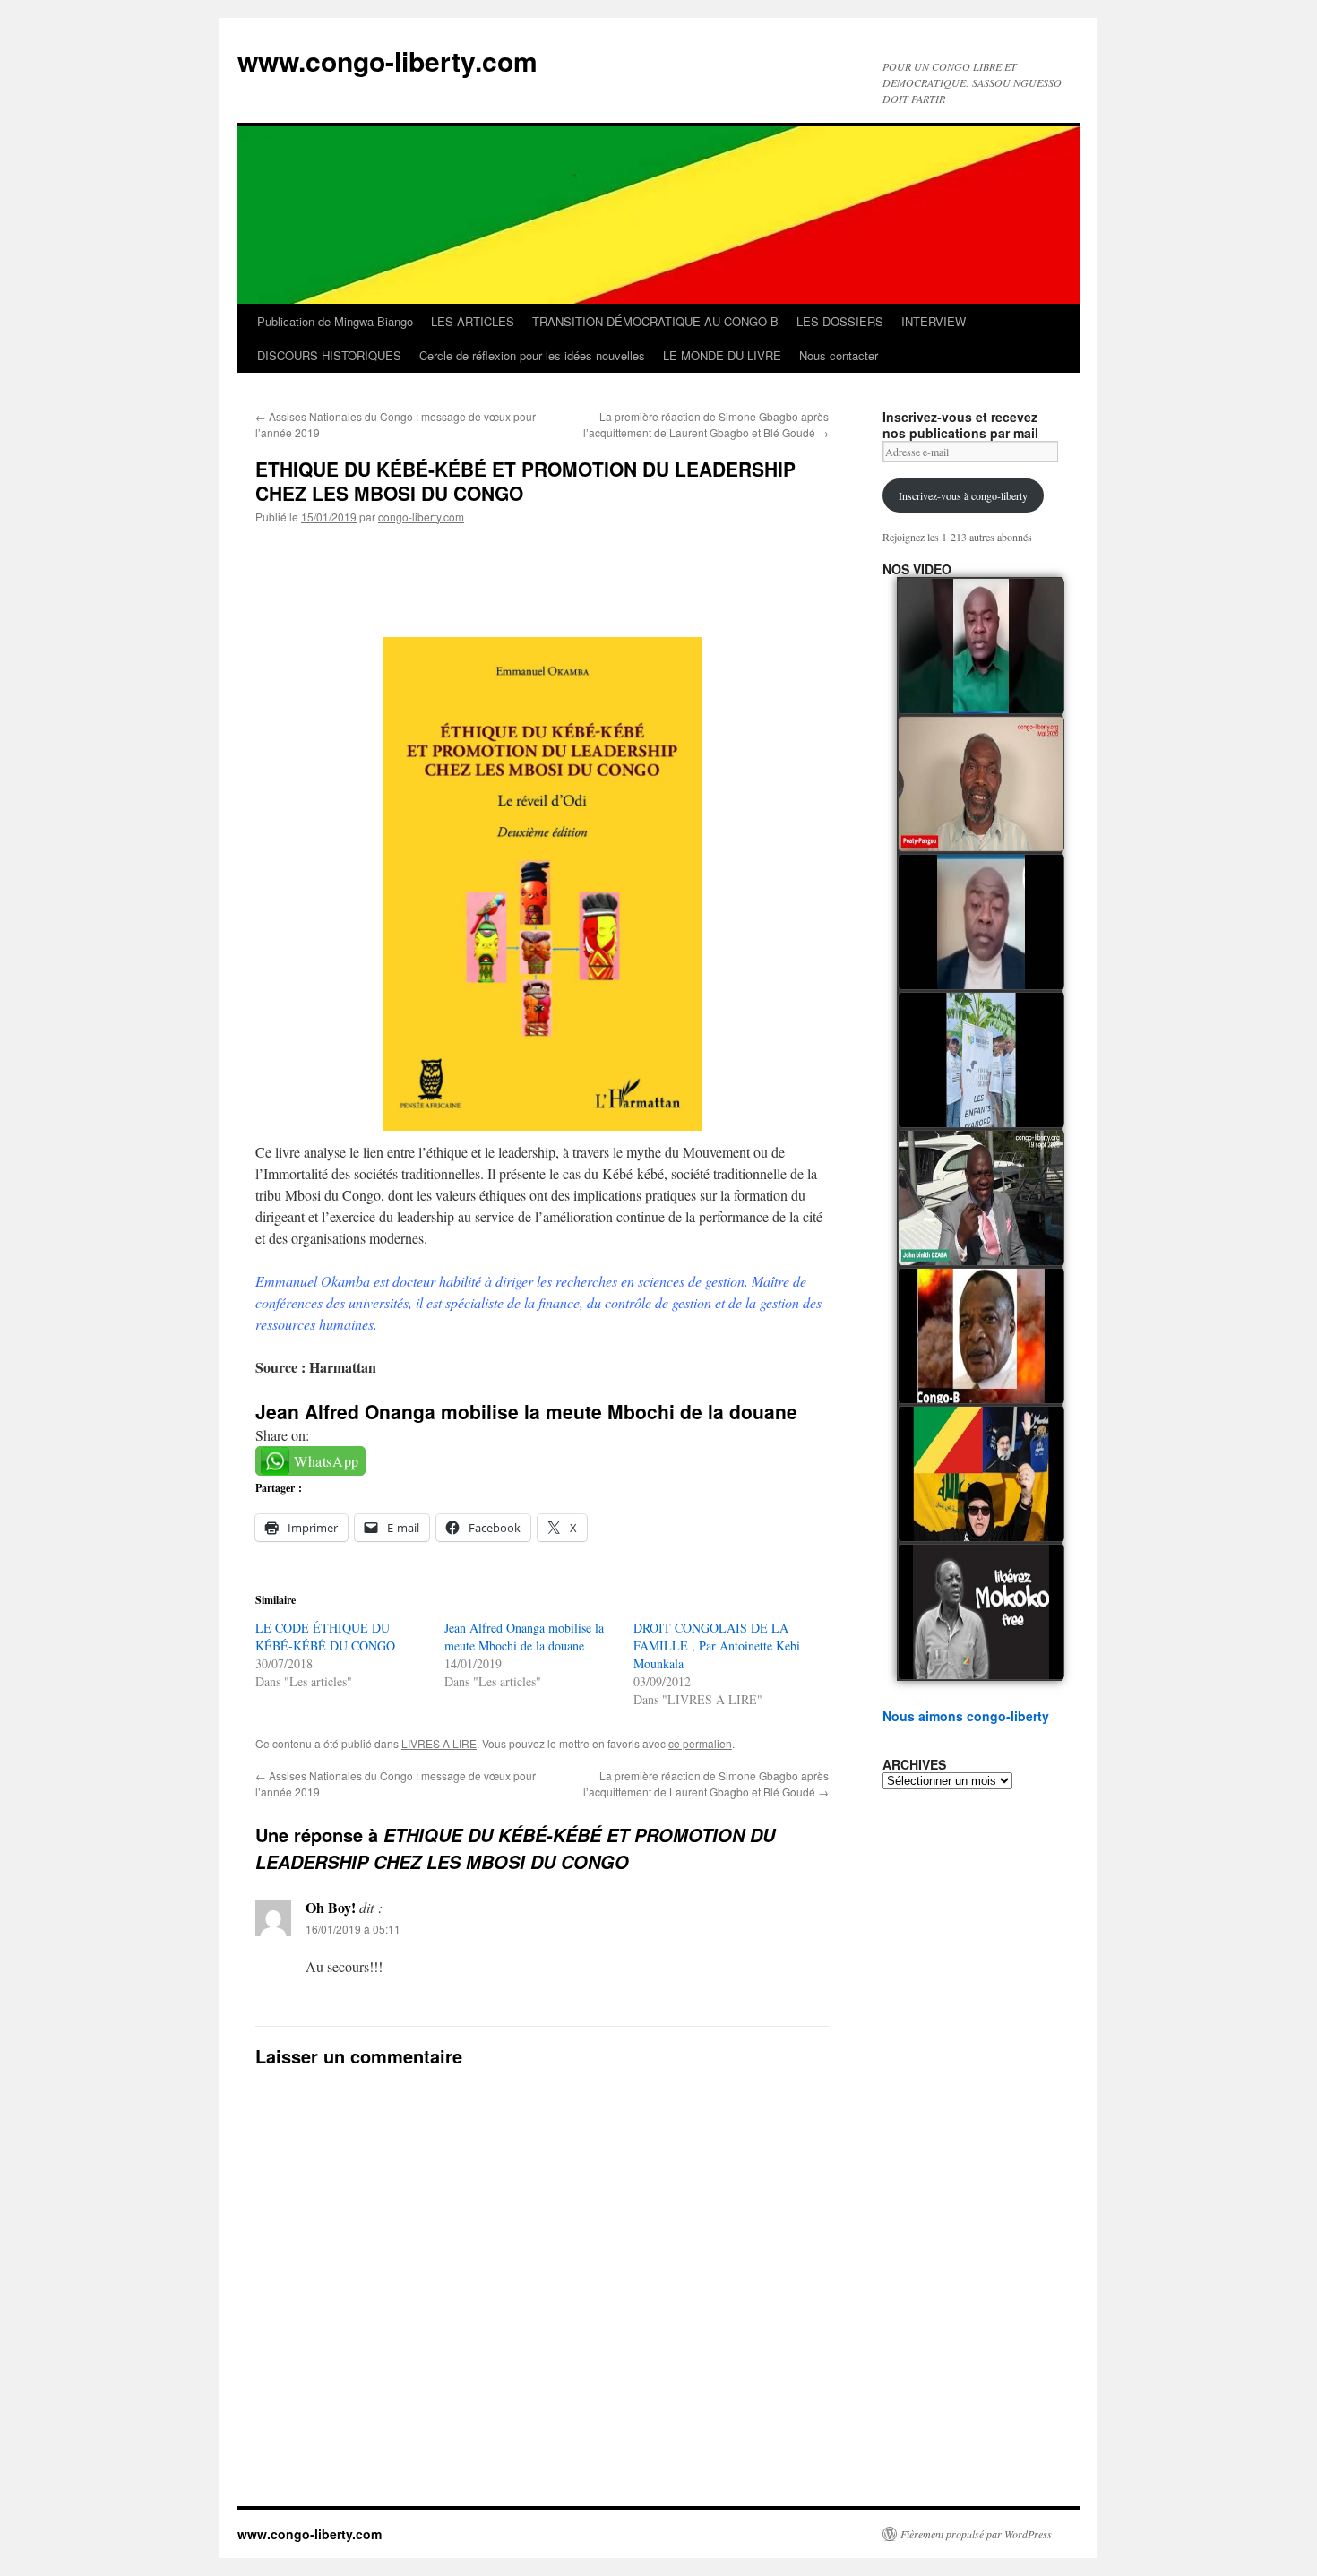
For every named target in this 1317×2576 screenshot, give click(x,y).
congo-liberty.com (421, 517)
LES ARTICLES (473, 321)
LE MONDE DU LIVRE (722, 355)
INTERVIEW (934, 321)
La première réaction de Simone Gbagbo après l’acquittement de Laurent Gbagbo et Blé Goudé (706, 424)
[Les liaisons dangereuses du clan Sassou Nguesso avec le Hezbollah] (981, 1474)
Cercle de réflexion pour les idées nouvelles (532, 355)
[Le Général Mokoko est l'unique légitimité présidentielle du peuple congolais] (981, 1612)
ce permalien (700, 1743)
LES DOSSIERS (840, 321)
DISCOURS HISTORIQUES (329, 355)
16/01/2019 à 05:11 (353, 1929)
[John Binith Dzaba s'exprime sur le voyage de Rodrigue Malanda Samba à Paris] (981, 1198)
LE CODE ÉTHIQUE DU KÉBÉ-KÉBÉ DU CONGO (325, 1637)
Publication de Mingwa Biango (335, 321)
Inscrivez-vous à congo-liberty (963, 495)
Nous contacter (839, 355)
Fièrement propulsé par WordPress (976, 2534)
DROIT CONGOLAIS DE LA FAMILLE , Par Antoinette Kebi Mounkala (717, 1646)
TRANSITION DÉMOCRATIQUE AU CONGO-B (655, 321)
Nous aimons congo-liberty (966, 1716)
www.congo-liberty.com (387, 60)
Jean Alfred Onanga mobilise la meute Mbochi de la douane (526, 1411)
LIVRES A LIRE (439, 1743)
